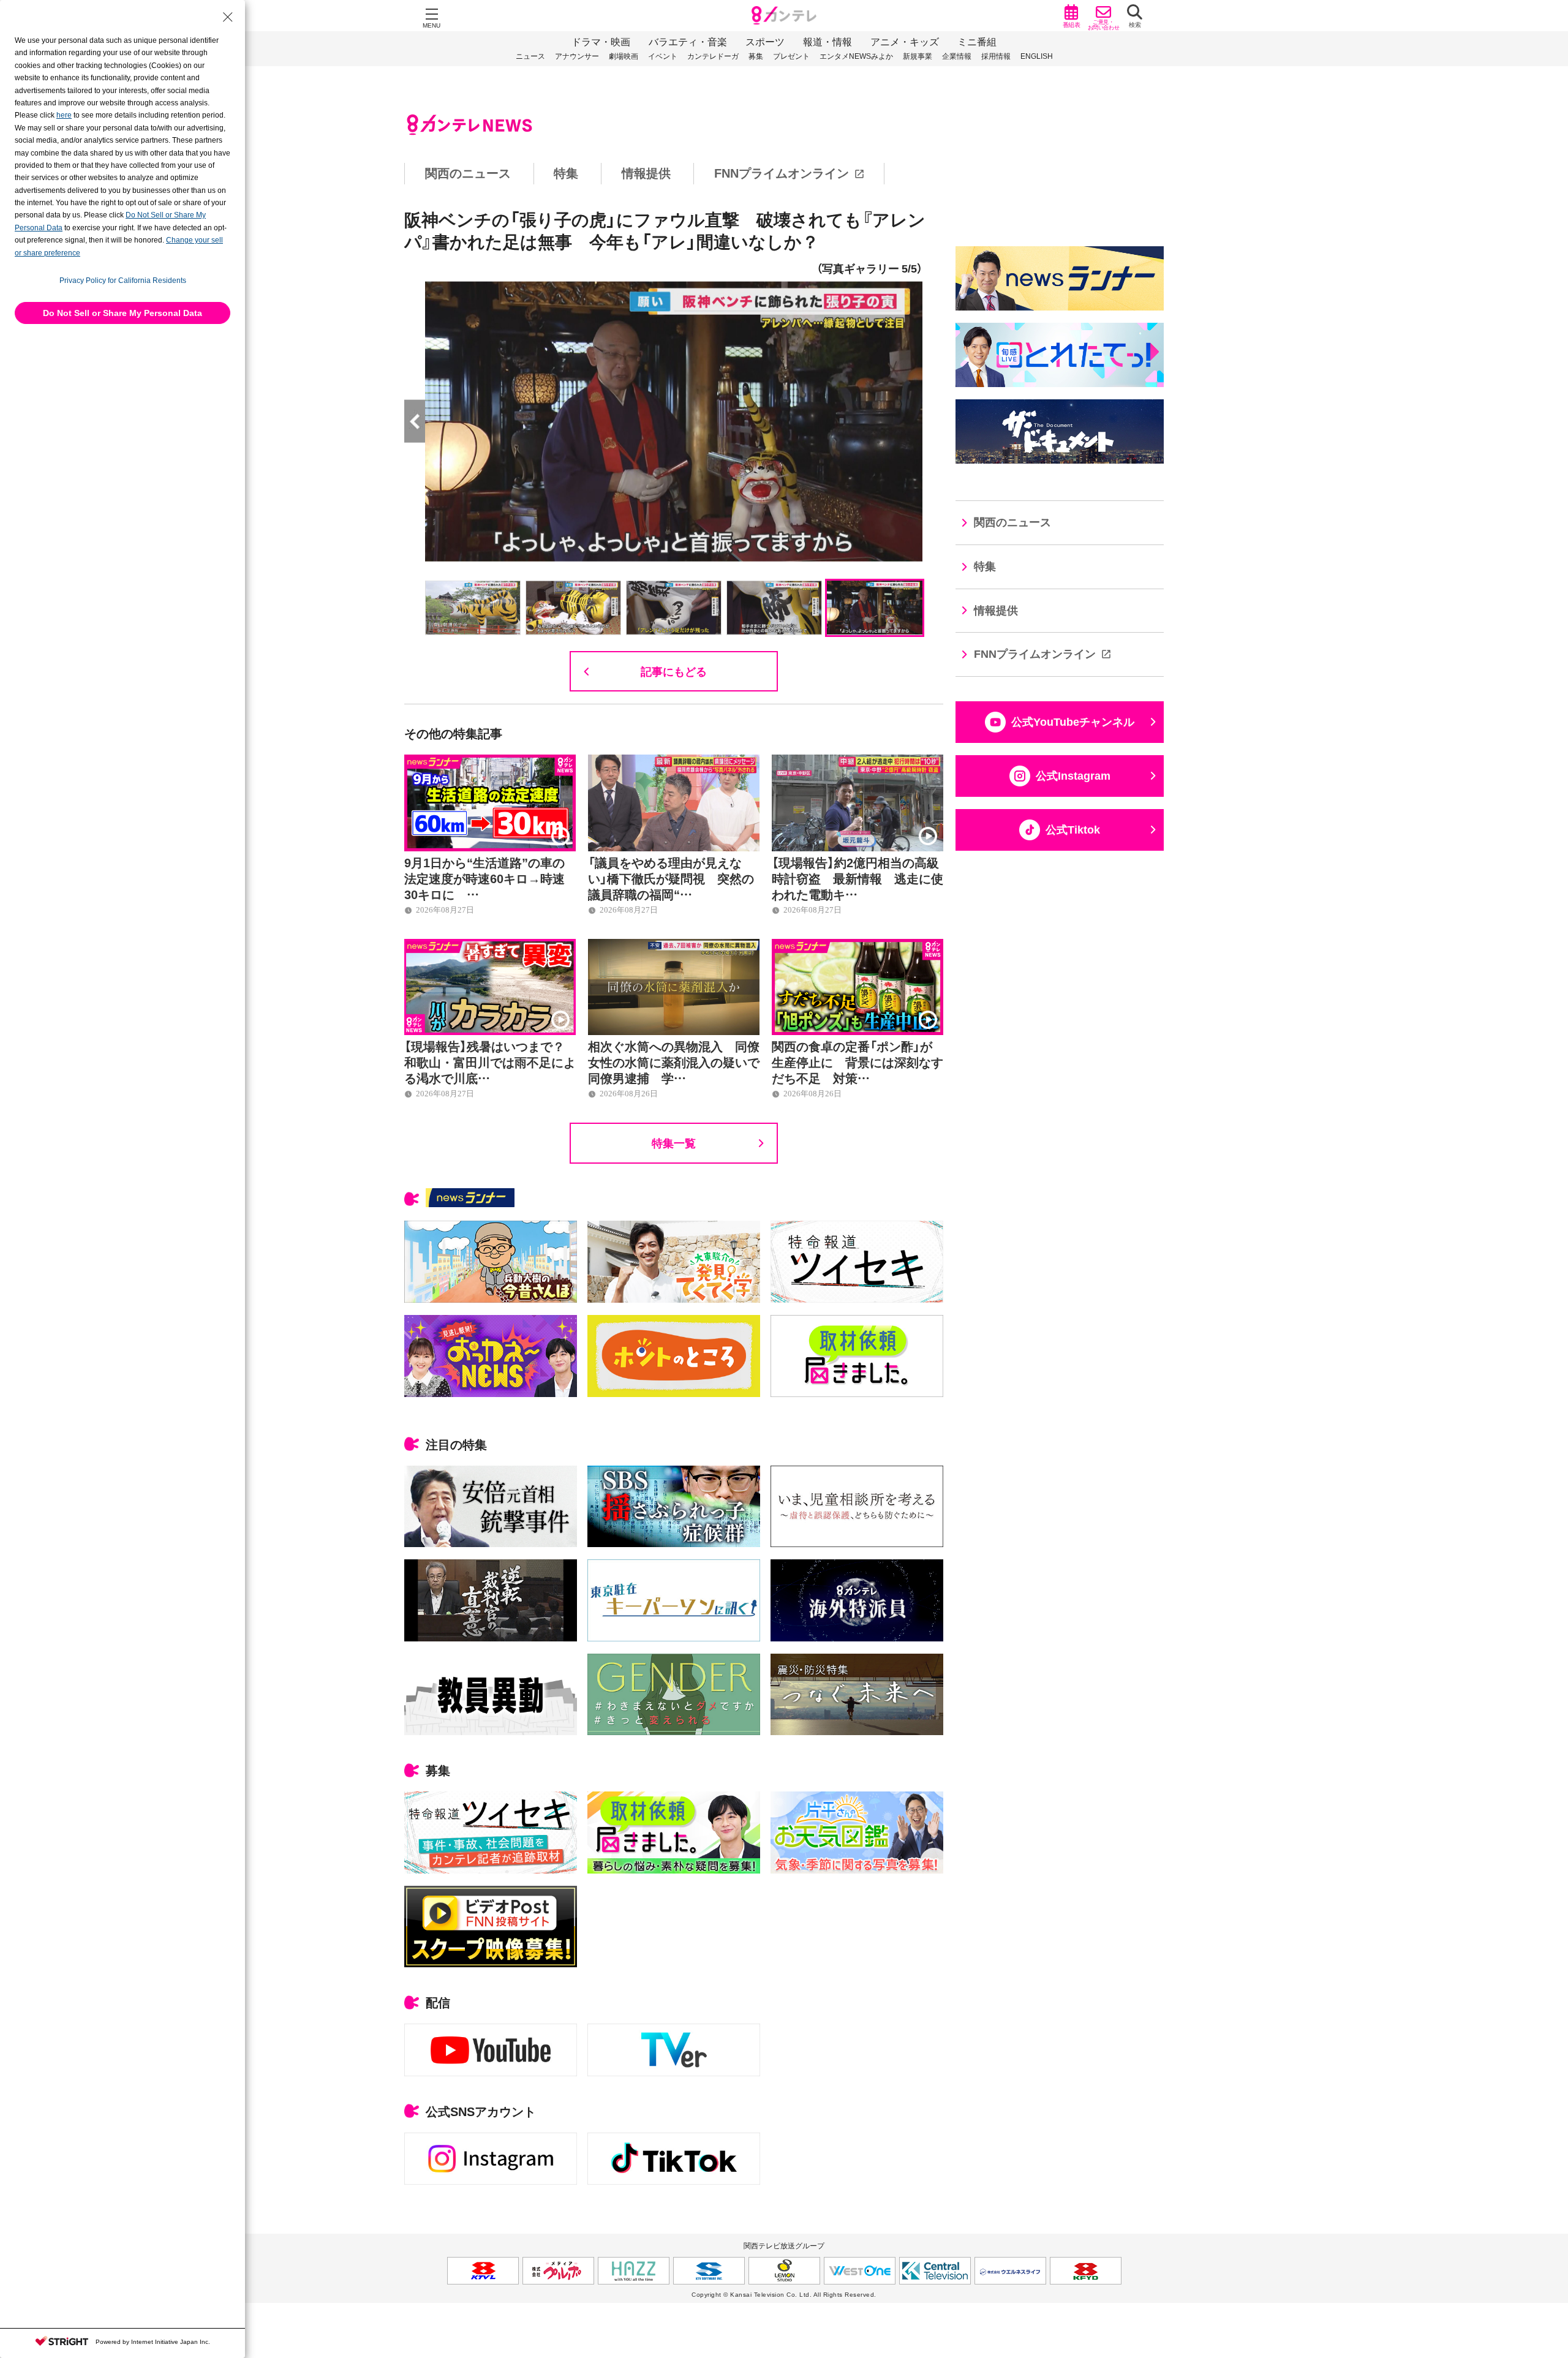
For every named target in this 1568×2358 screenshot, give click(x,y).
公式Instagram (1073, 776)
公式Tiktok (1073, 830)
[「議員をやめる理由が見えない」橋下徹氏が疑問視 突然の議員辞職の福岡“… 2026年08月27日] (674, 761)
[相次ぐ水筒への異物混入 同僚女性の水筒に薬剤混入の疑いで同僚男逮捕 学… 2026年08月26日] (674, 946)
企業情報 (957, 56)
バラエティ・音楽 (688, 42)
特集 (566, 173)
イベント (663, 56)
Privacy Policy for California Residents (123, 281)
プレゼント (791, 56)
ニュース (530, 56)
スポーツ (765, 42)
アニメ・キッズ (905, 42)
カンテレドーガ (713, 56)
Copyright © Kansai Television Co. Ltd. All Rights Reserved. (784, 2295)
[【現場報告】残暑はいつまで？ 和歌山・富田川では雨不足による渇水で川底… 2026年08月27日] (490, 946)
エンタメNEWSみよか (856, 56)
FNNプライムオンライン (782, 173)
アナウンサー (577, 56)
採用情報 (996, 56)
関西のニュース (468, 173)
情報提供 (646, 173)
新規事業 (918, 56)
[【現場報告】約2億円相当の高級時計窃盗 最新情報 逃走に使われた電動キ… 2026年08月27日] (858, 761)
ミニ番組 (977, 42)
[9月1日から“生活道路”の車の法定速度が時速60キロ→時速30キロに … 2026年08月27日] (490, 761)
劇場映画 (624, 56)
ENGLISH (1037, 56)
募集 (756, 56)
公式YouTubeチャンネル (1073, 722)
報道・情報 (827, 42)
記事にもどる (674, 671)
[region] (784, 174)
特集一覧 (674, 1143)
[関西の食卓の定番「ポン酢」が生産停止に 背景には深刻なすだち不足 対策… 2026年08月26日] (858, 946)
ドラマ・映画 (601, 42)
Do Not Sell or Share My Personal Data (123, 313)
